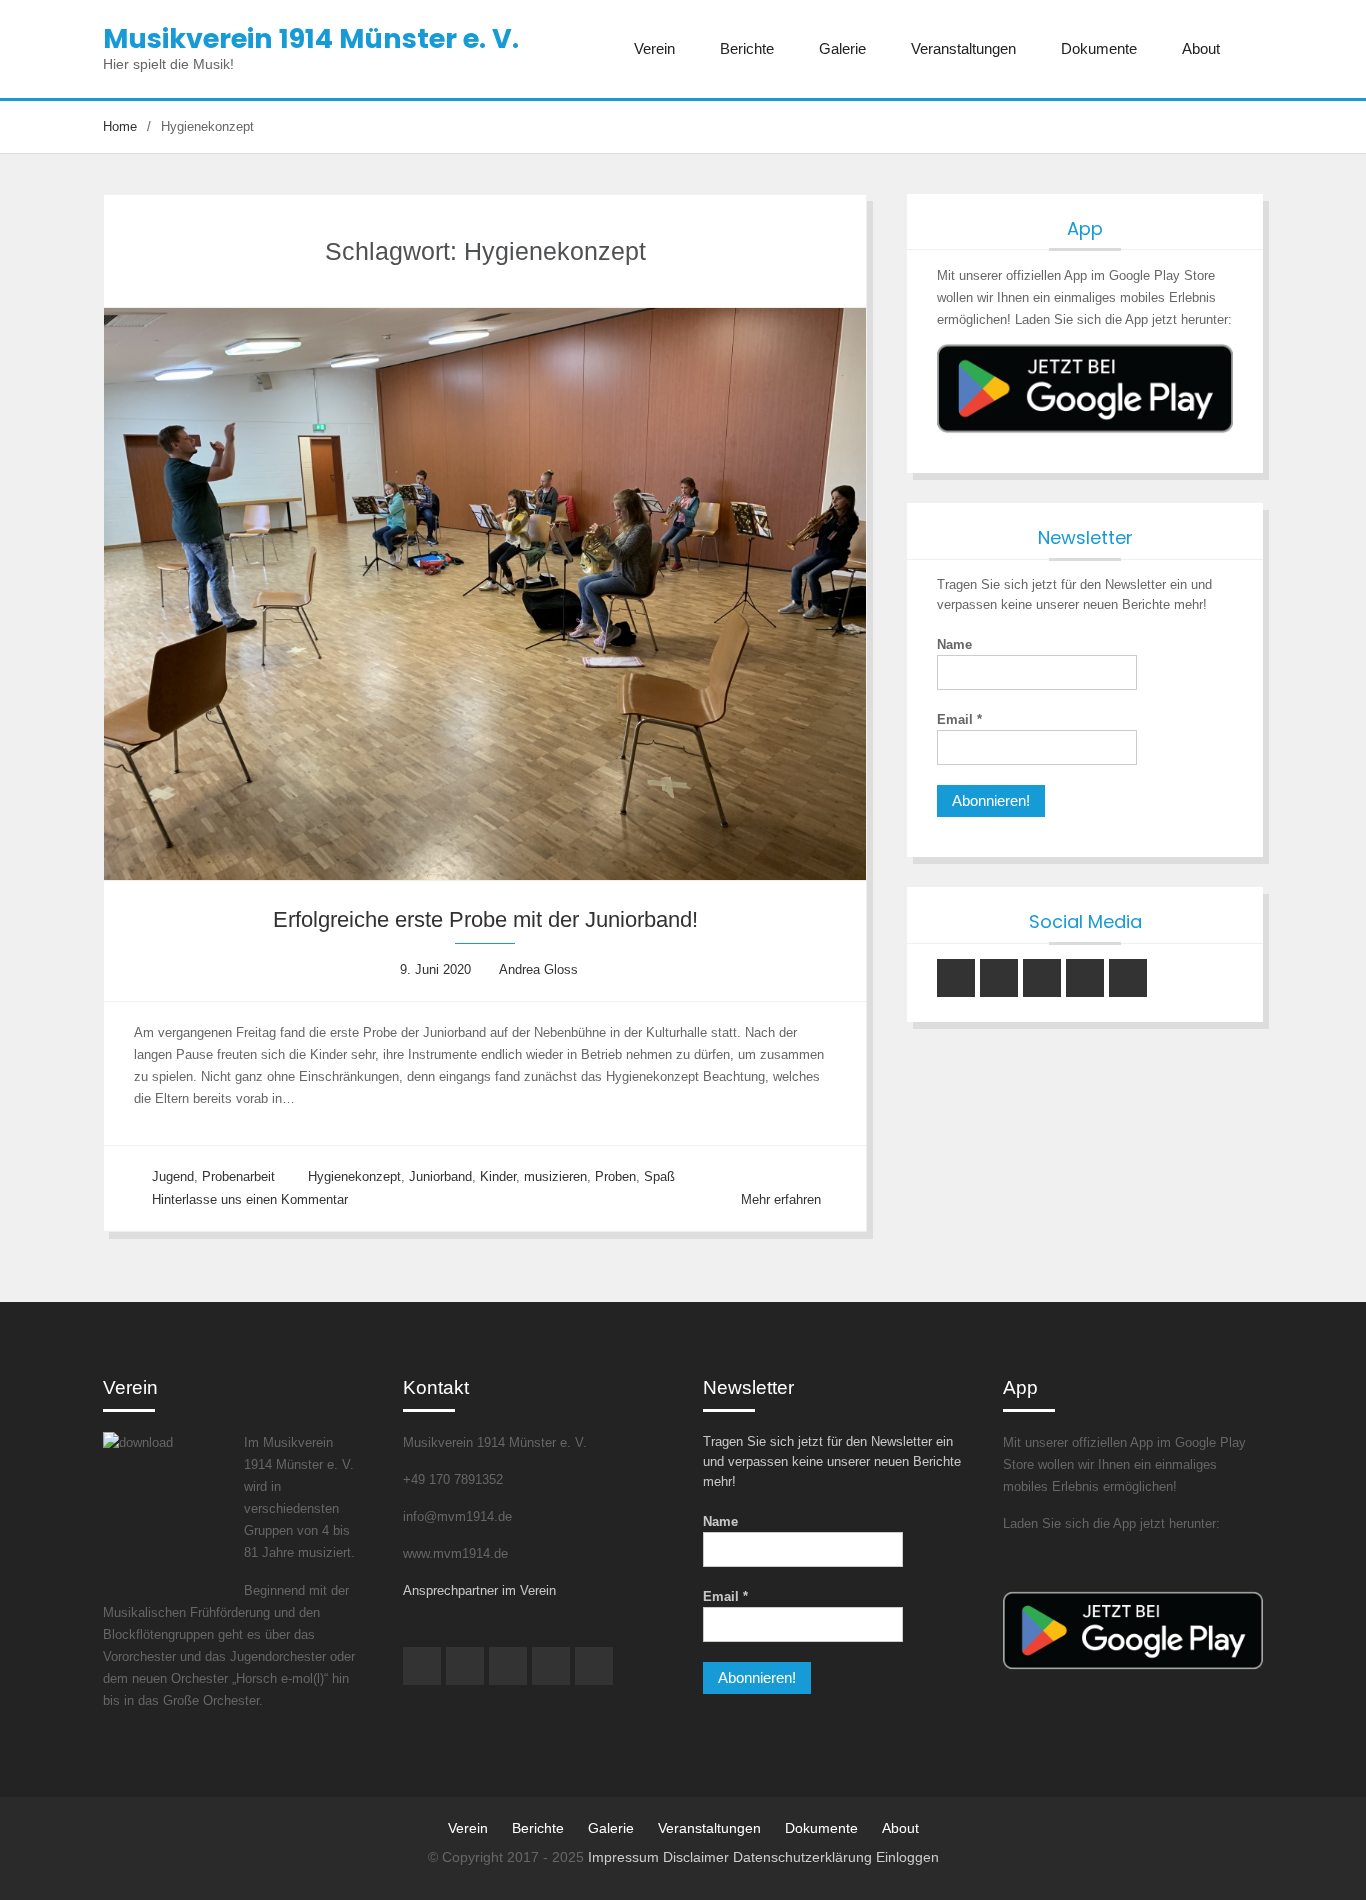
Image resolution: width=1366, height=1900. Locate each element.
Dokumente (1099, 48)
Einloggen (907, 1857)
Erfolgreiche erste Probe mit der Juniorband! (485, 919)
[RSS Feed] (1128, 978)
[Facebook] (1042, 978)
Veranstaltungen (963, 48)
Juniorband (440, 1176)
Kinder (498, 1176)
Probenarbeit (238, 1176)
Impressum (625, 1857)
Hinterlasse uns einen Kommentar (250, 1199)
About (1201, 48)
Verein (654, 48)
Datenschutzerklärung (804, 1857)
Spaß (659, 1176)
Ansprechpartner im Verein (479, 1590)
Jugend (173, 1176)
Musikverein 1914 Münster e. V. (311, 38)
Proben (615, 1176)
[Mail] (1085, 978)
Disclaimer (698, 1857)
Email (959, 719)
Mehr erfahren (781, 1199)
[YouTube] (999, 978)
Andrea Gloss (538, 969)
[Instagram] (956, 978)
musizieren (555, 1176)
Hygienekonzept (354, 1176)
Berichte (747, 48)
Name (954, 644)
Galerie (842, 48)
